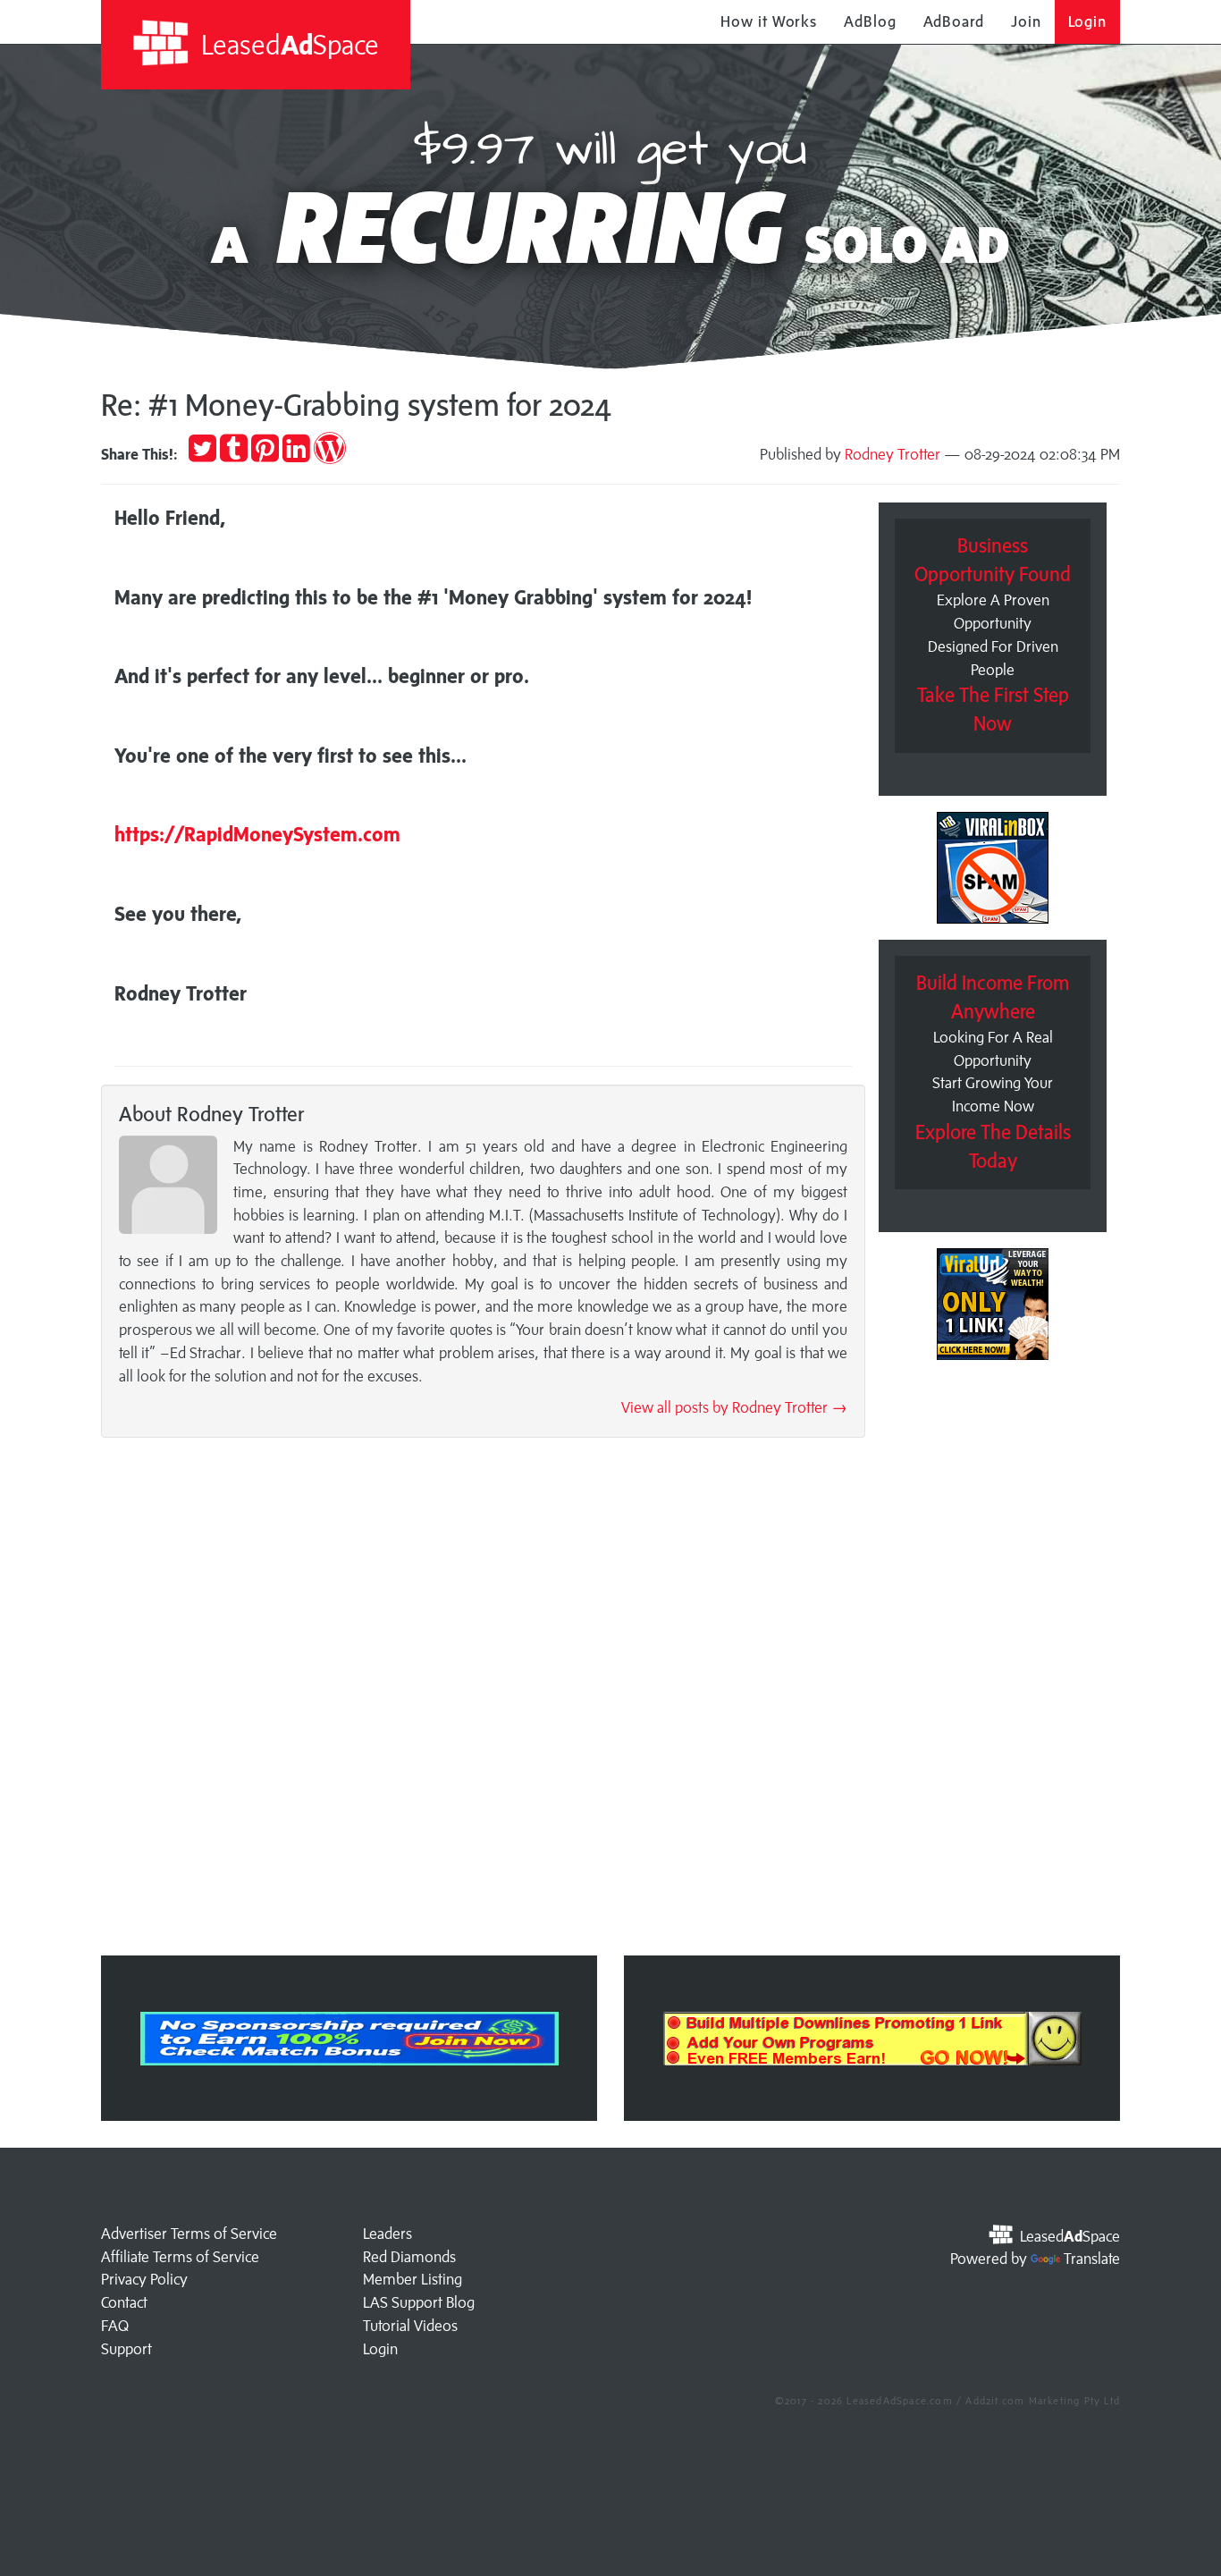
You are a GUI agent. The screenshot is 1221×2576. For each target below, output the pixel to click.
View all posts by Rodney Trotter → (734, 1407)
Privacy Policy (144, 2279)
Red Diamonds (409, 2257)
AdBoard (954, 21)
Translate (1092, 2259)
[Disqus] (483, 1702)
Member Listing (413, 2279)
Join (1026, 21)
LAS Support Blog (419, 2302)
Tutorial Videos (410, 2326)
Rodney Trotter (893, 454)
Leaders (387, 2234)
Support (126, 2349)
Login (1088, 21)
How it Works (769, 21)
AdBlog (870, 21)
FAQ (115, 2326)
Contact (124, 2302)
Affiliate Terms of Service (180, 2257)
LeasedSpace (287, 44)
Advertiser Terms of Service (189, 2234)
